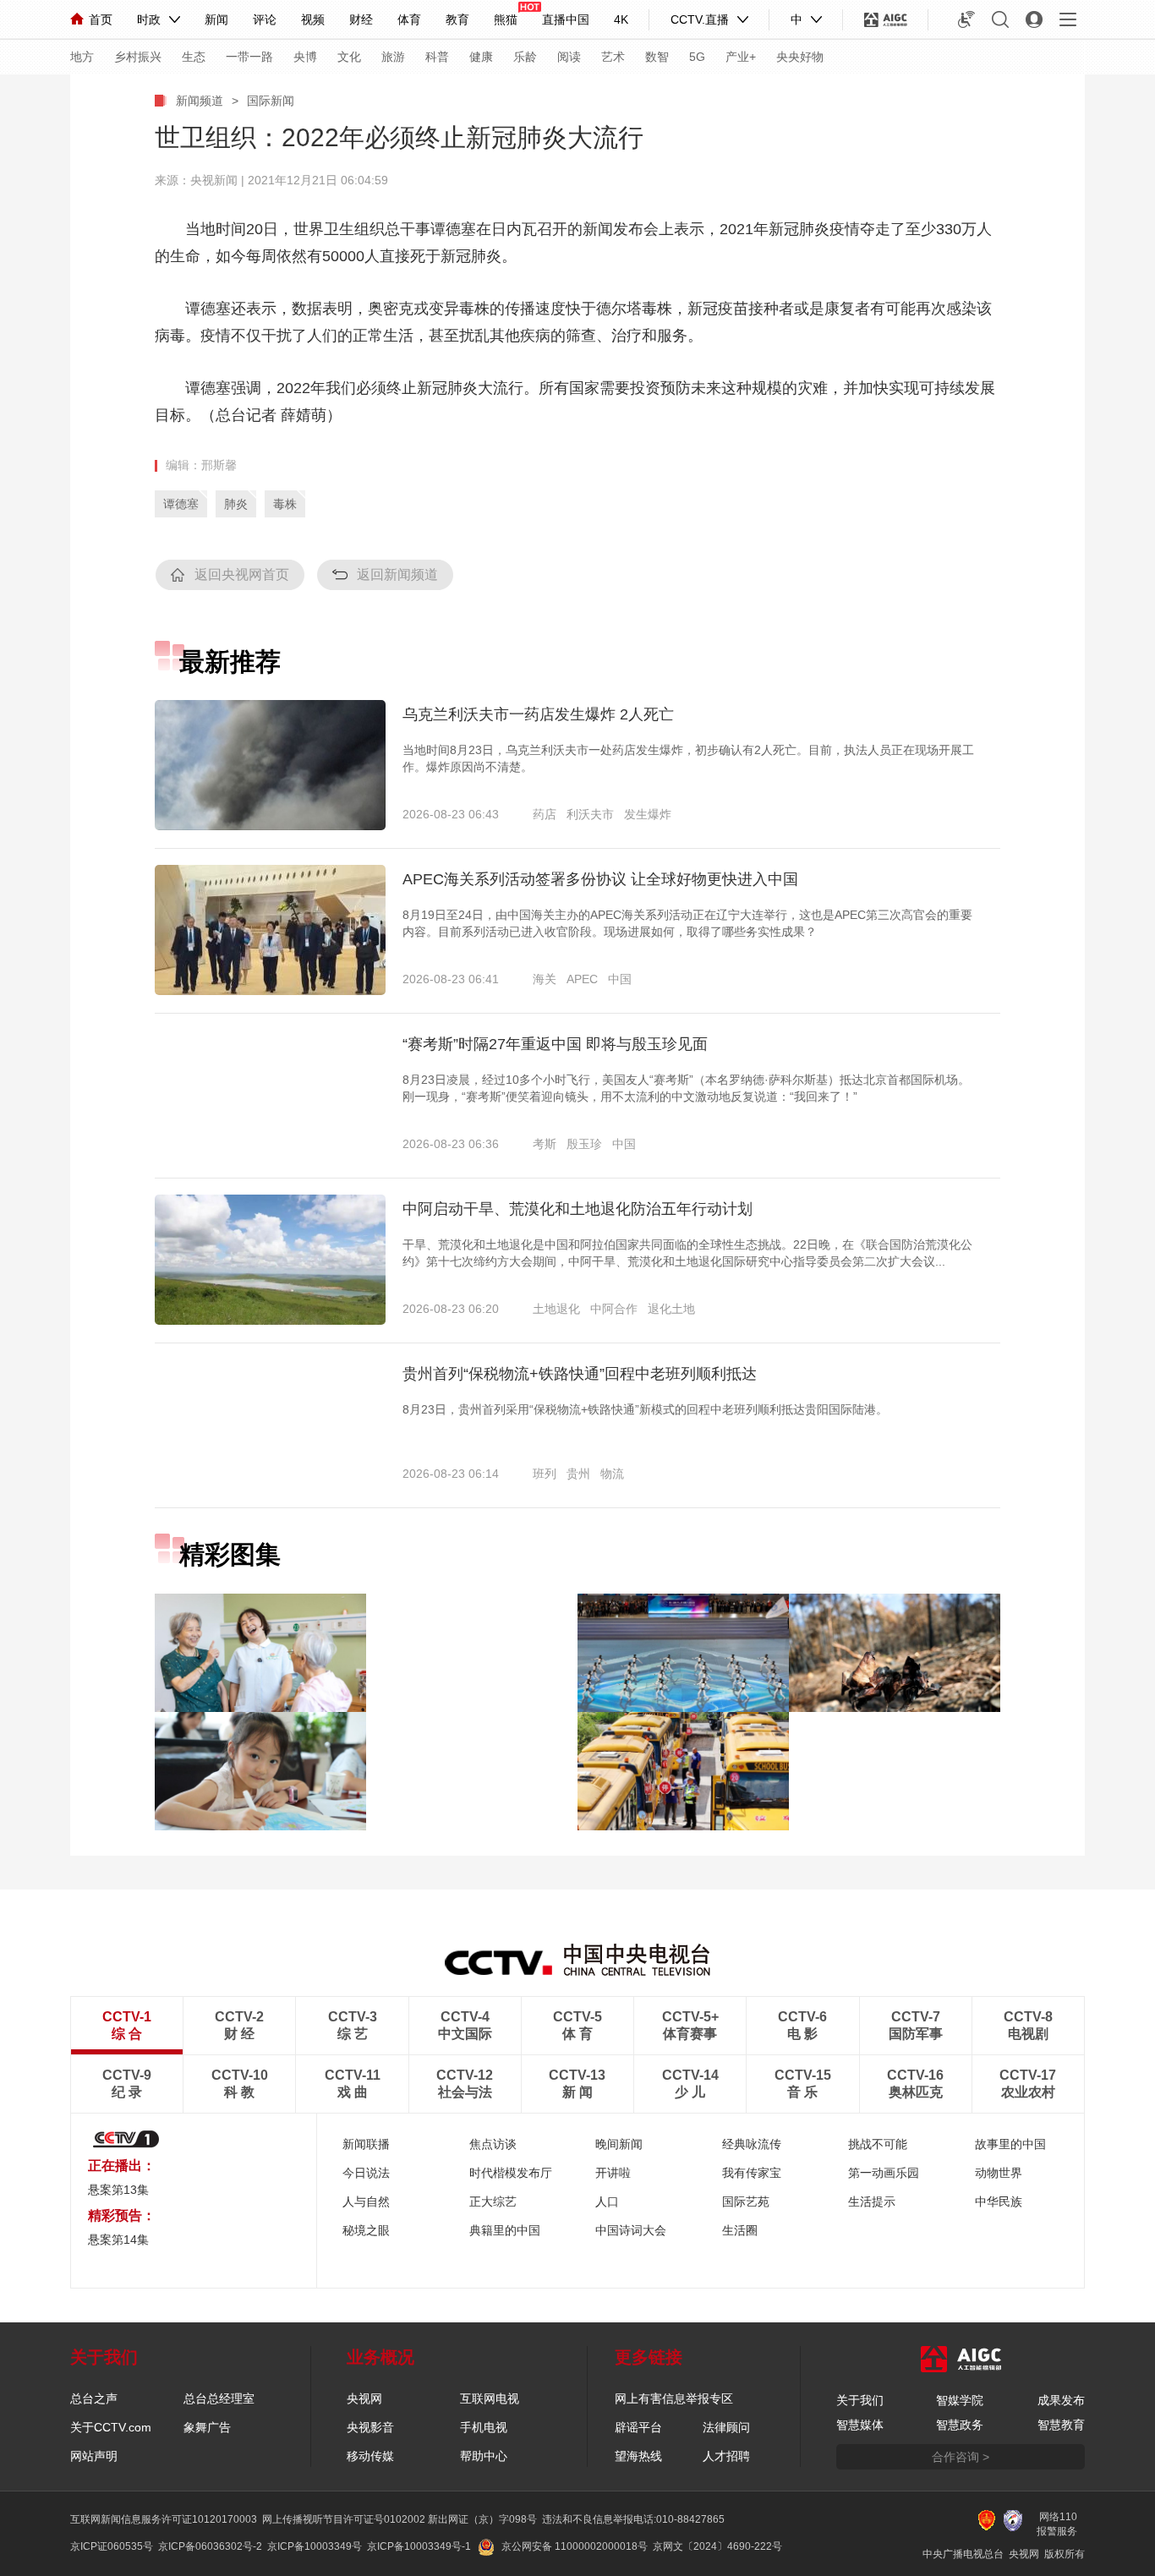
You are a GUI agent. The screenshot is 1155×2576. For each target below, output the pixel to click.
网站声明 (94, 2456)
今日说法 (366, 2173)
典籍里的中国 (505, 2230)
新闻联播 (366, 2144)
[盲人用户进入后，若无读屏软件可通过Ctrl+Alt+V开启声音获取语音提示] (966, 19)
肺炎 (236, 504)
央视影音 (370, 2427)
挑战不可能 (878, 2144)
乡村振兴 (138, 57)
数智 (657, 57)
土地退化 (556, 1309)
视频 (313, 19)
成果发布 (1061, 2400)
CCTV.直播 (700, 19)
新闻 (216, 19)
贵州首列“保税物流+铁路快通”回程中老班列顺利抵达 (580, 1374)
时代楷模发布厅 (511, 2173)
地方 (82, 57)
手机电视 (484, 2427)
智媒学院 (960, 2400)
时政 (149, 19)
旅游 (393, 57)
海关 (545, 979)
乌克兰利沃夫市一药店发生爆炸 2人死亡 (538, 714)
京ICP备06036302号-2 (210, 2546)
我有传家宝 (752, 2173)
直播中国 (566, 19)
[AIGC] (886, 19)
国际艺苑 (746, 2201)
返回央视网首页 (242, 574)
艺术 (613, 57)
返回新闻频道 (397, 574)
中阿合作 (614, 1309)
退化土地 (671, 1309)
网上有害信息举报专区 (674, 2398)
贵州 (578, 1474)
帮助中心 (484, 2456)
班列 (545, 1474)
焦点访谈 (493, 2144)
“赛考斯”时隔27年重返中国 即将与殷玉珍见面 (555, 1044)
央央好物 (800, 57)
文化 (349, 57)
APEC (582, 979)
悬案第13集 (118, 2190)
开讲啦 (613, 2173)
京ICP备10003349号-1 (419, 2546)
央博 (305, 57)
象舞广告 (207, 2427)
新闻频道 (200, 101)
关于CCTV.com (111, 2427)
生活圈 (740, 2230)
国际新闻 (271, 101)
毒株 (285, 504)
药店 (545, 814)
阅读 (569, 57)
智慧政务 (960, 2425)
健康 (481, 57)
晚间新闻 (619, 2144)
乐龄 (525, 57)
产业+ (741, 57)
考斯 (545, 1144)
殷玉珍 (584, 1144)
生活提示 (872, 2201)
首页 (101, 19)
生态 (194, 57)
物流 (612, 1474)
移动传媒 (370, 2456)
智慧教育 (1061, 2425)
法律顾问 (726, 2427)
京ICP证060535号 (112, 2546)
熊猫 (506, 19)
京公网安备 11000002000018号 (575, 2546)
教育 (457, 19)
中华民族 (999, 2201)
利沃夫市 (590, 814)
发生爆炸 (648, 814)
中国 (620, 979)
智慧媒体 (860, 2425)
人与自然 (366, 2201)
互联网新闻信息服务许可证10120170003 (164, 2519)
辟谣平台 (638, 2427)
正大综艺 (493, 2201)
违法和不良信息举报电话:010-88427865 (633, 2519)
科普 (437, 57)
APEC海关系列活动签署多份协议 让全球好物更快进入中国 (600, 879)
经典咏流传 (752, 2144)
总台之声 (94, 2398)
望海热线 (638, 2456)
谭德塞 (181, 504)
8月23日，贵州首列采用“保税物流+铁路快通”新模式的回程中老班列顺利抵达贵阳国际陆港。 (645, 1409)
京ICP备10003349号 (315, 2546)
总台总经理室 (219, 2398)
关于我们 (860, 2400)
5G (697, 57)
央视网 (364, 2398)
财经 (361, 19)
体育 (409, 19)
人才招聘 (726, 2456)
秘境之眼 (366, 2230)
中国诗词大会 (631, 2230)
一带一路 (249, 57)
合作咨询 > (961, 2457)
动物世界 (999, 2173)
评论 (265, 19)
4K (621, 19)
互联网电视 (490, 2398)
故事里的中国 (1010, 2144)
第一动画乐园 (884, 2173)
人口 (607, 2201)
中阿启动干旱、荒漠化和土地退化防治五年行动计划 (577, 1209)
